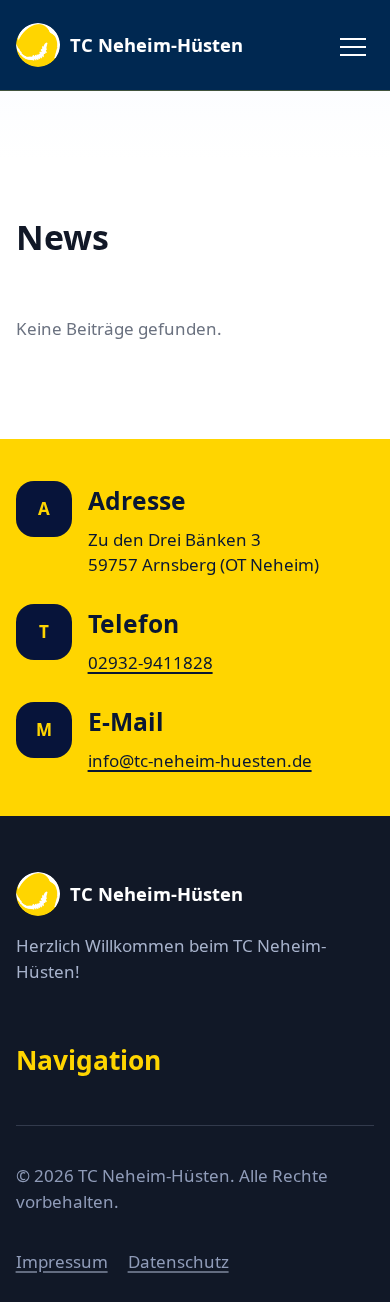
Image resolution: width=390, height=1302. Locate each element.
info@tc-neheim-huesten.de (200, 760)
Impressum (62, 1261)
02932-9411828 (150, 662)
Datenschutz (178, 1261)
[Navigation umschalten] (353, 45)
